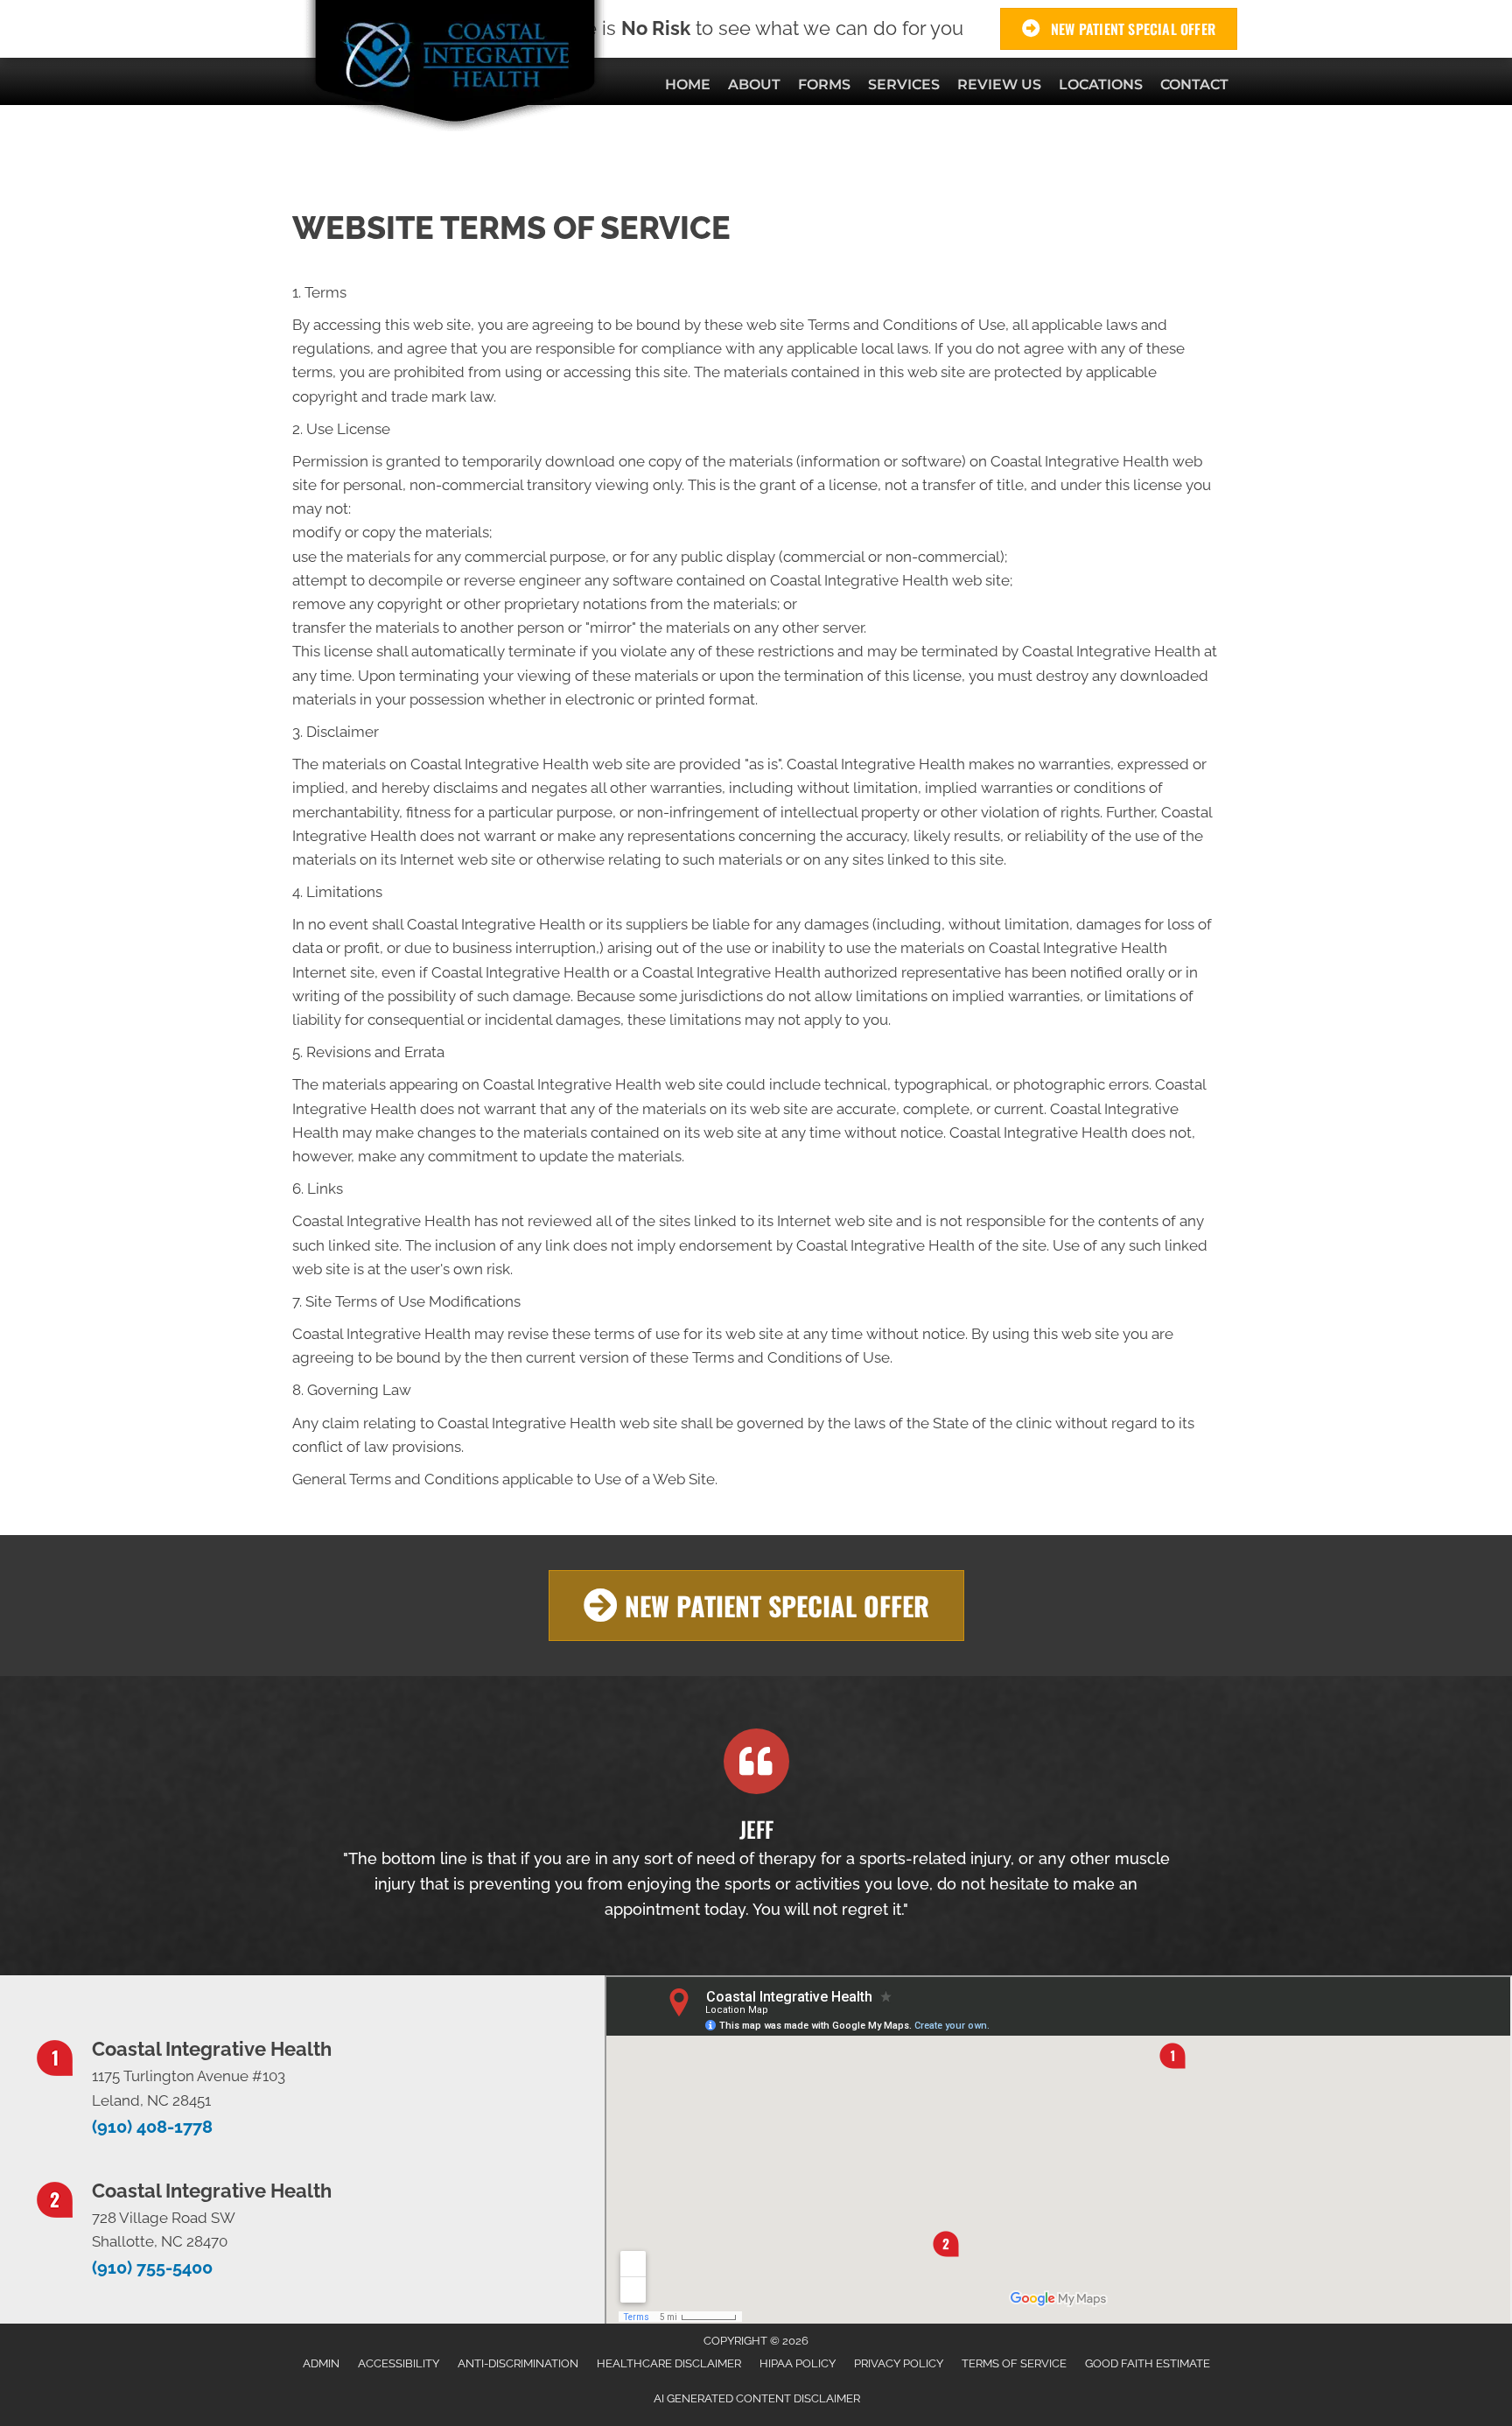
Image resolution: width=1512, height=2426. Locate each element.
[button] (756, 1606)
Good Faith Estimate (1148, 2363)
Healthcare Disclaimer (669, 2363)
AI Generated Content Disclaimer (757, 2398)
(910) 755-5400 (152, 2268)
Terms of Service (1014, 2363)
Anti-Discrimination (518, 2363)
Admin (321, 2363)
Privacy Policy (899, 2363)
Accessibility (399, 2363)
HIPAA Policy (798, 2363)
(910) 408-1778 (152, 2127)
